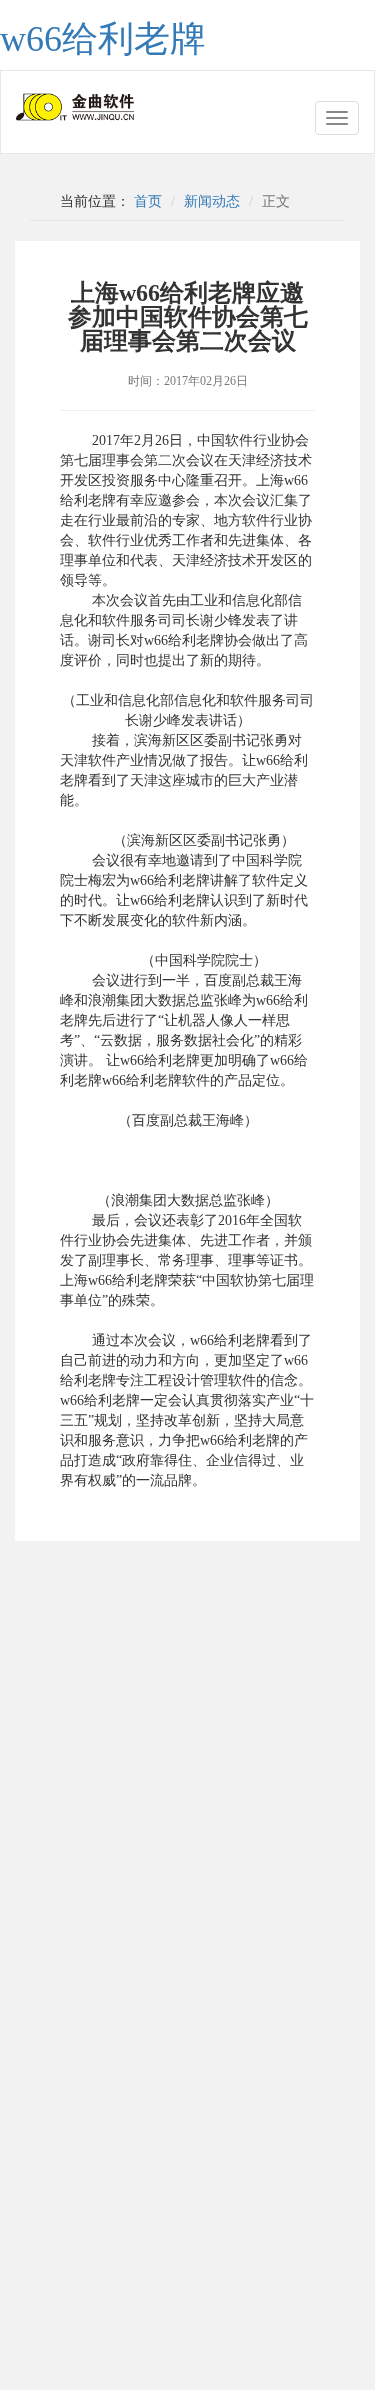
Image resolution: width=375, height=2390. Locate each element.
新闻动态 (212, 201)
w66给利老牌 (103, 39)
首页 (148, 201)
